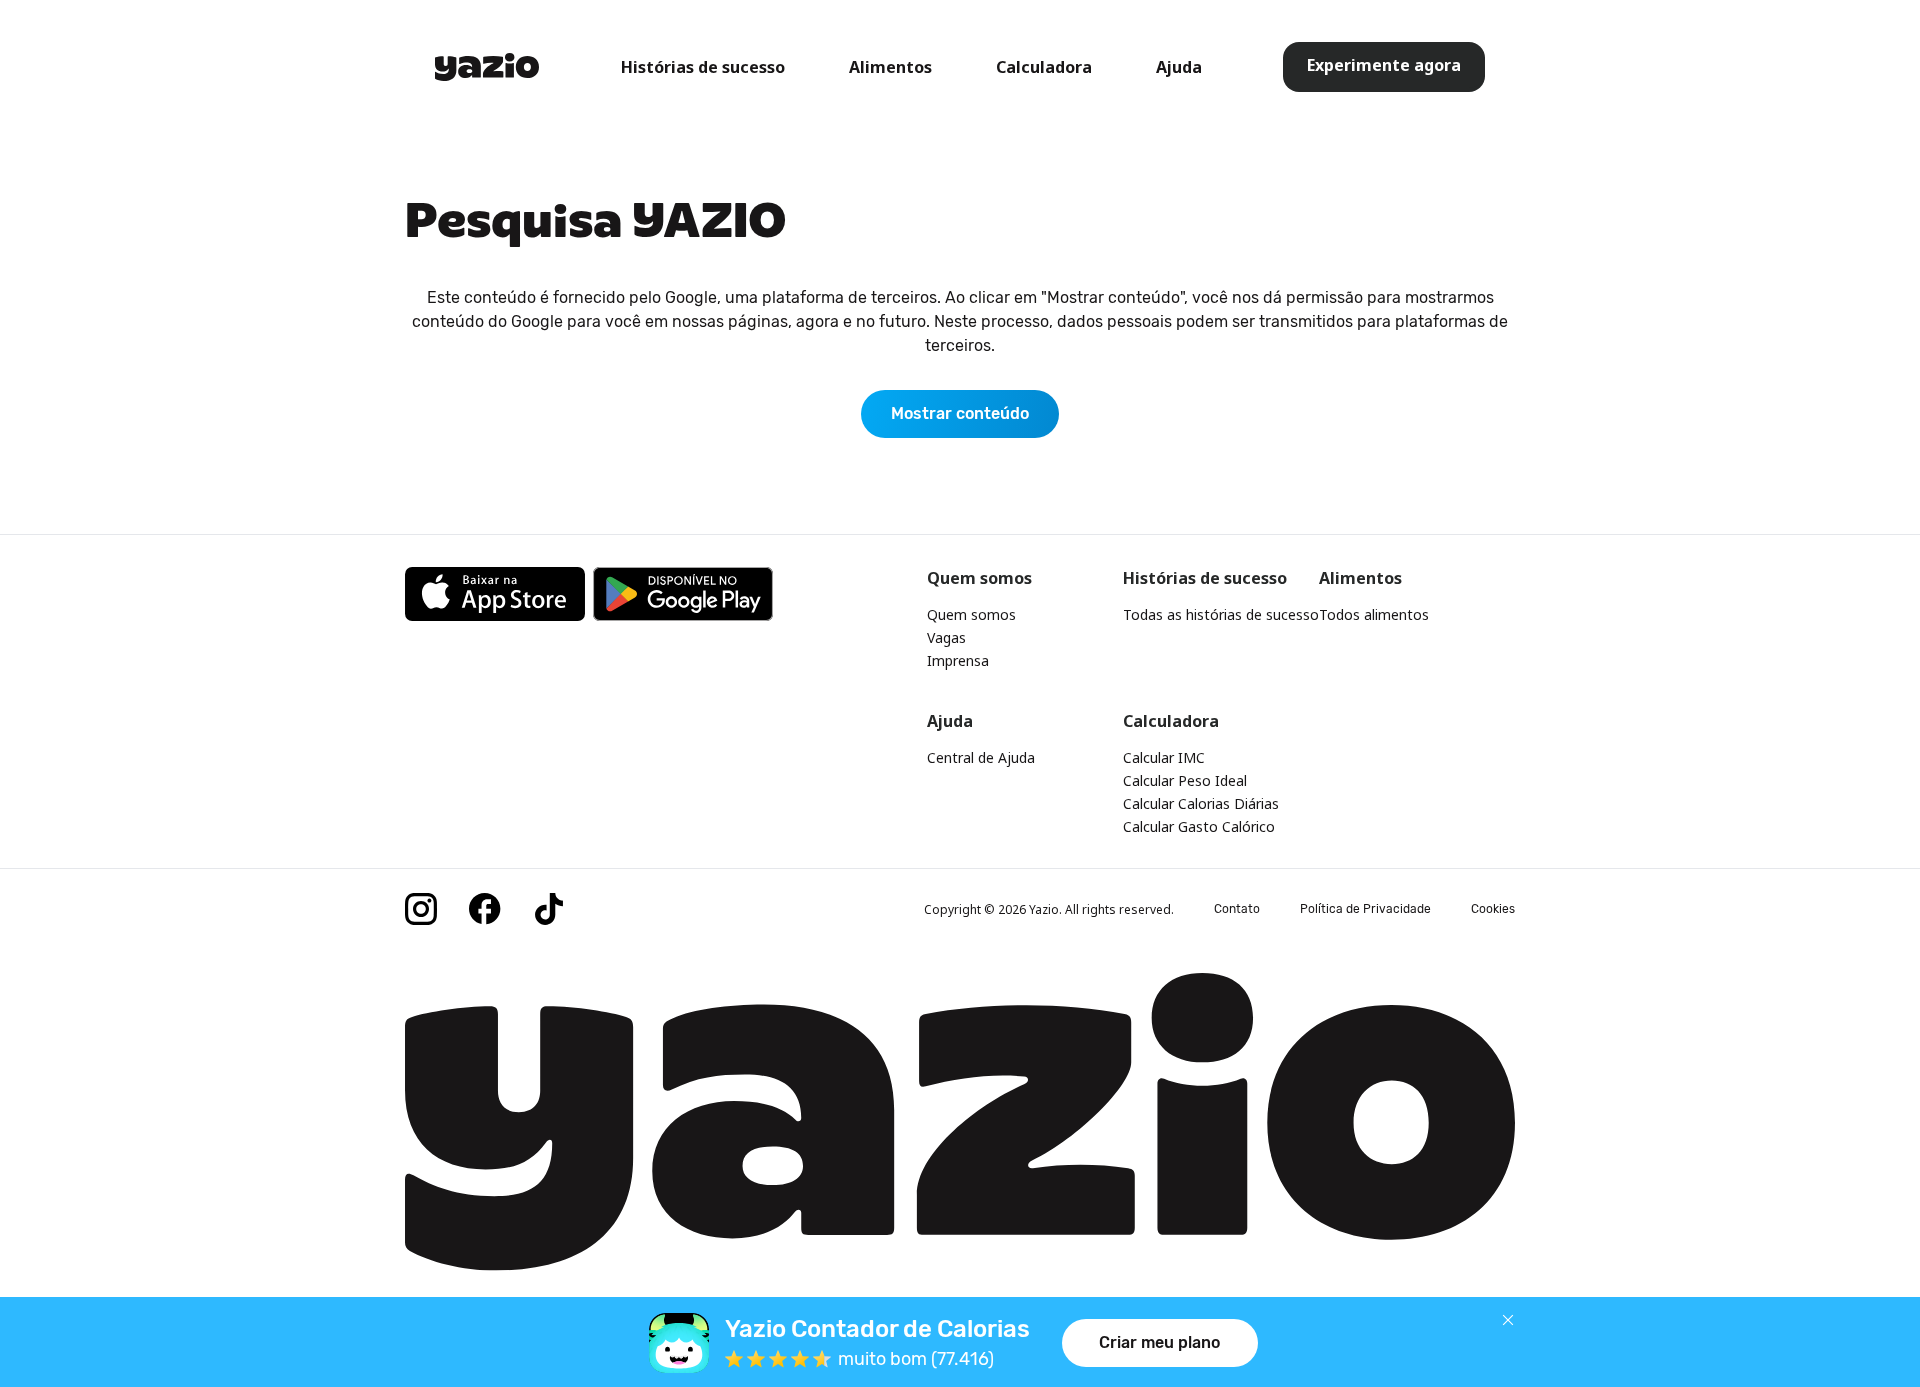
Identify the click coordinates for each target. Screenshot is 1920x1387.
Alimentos (890, 67)
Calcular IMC (1164, 757)
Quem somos (971, 614)
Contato (1237, 909)
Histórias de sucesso (703, 67)
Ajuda (1179, 67)
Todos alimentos (1374, 614)
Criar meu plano (1159, 1342)
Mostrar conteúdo (960, 413)
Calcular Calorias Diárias (1201, 803)
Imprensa (958, 660)
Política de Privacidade (1365, 909)
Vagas (946, 637)
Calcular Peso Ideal (1185, 780)
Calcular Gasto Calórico (1199, 826)
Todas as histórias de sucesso (1221, 614)
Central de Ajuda (981, 757)
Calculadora (1044, 67)
